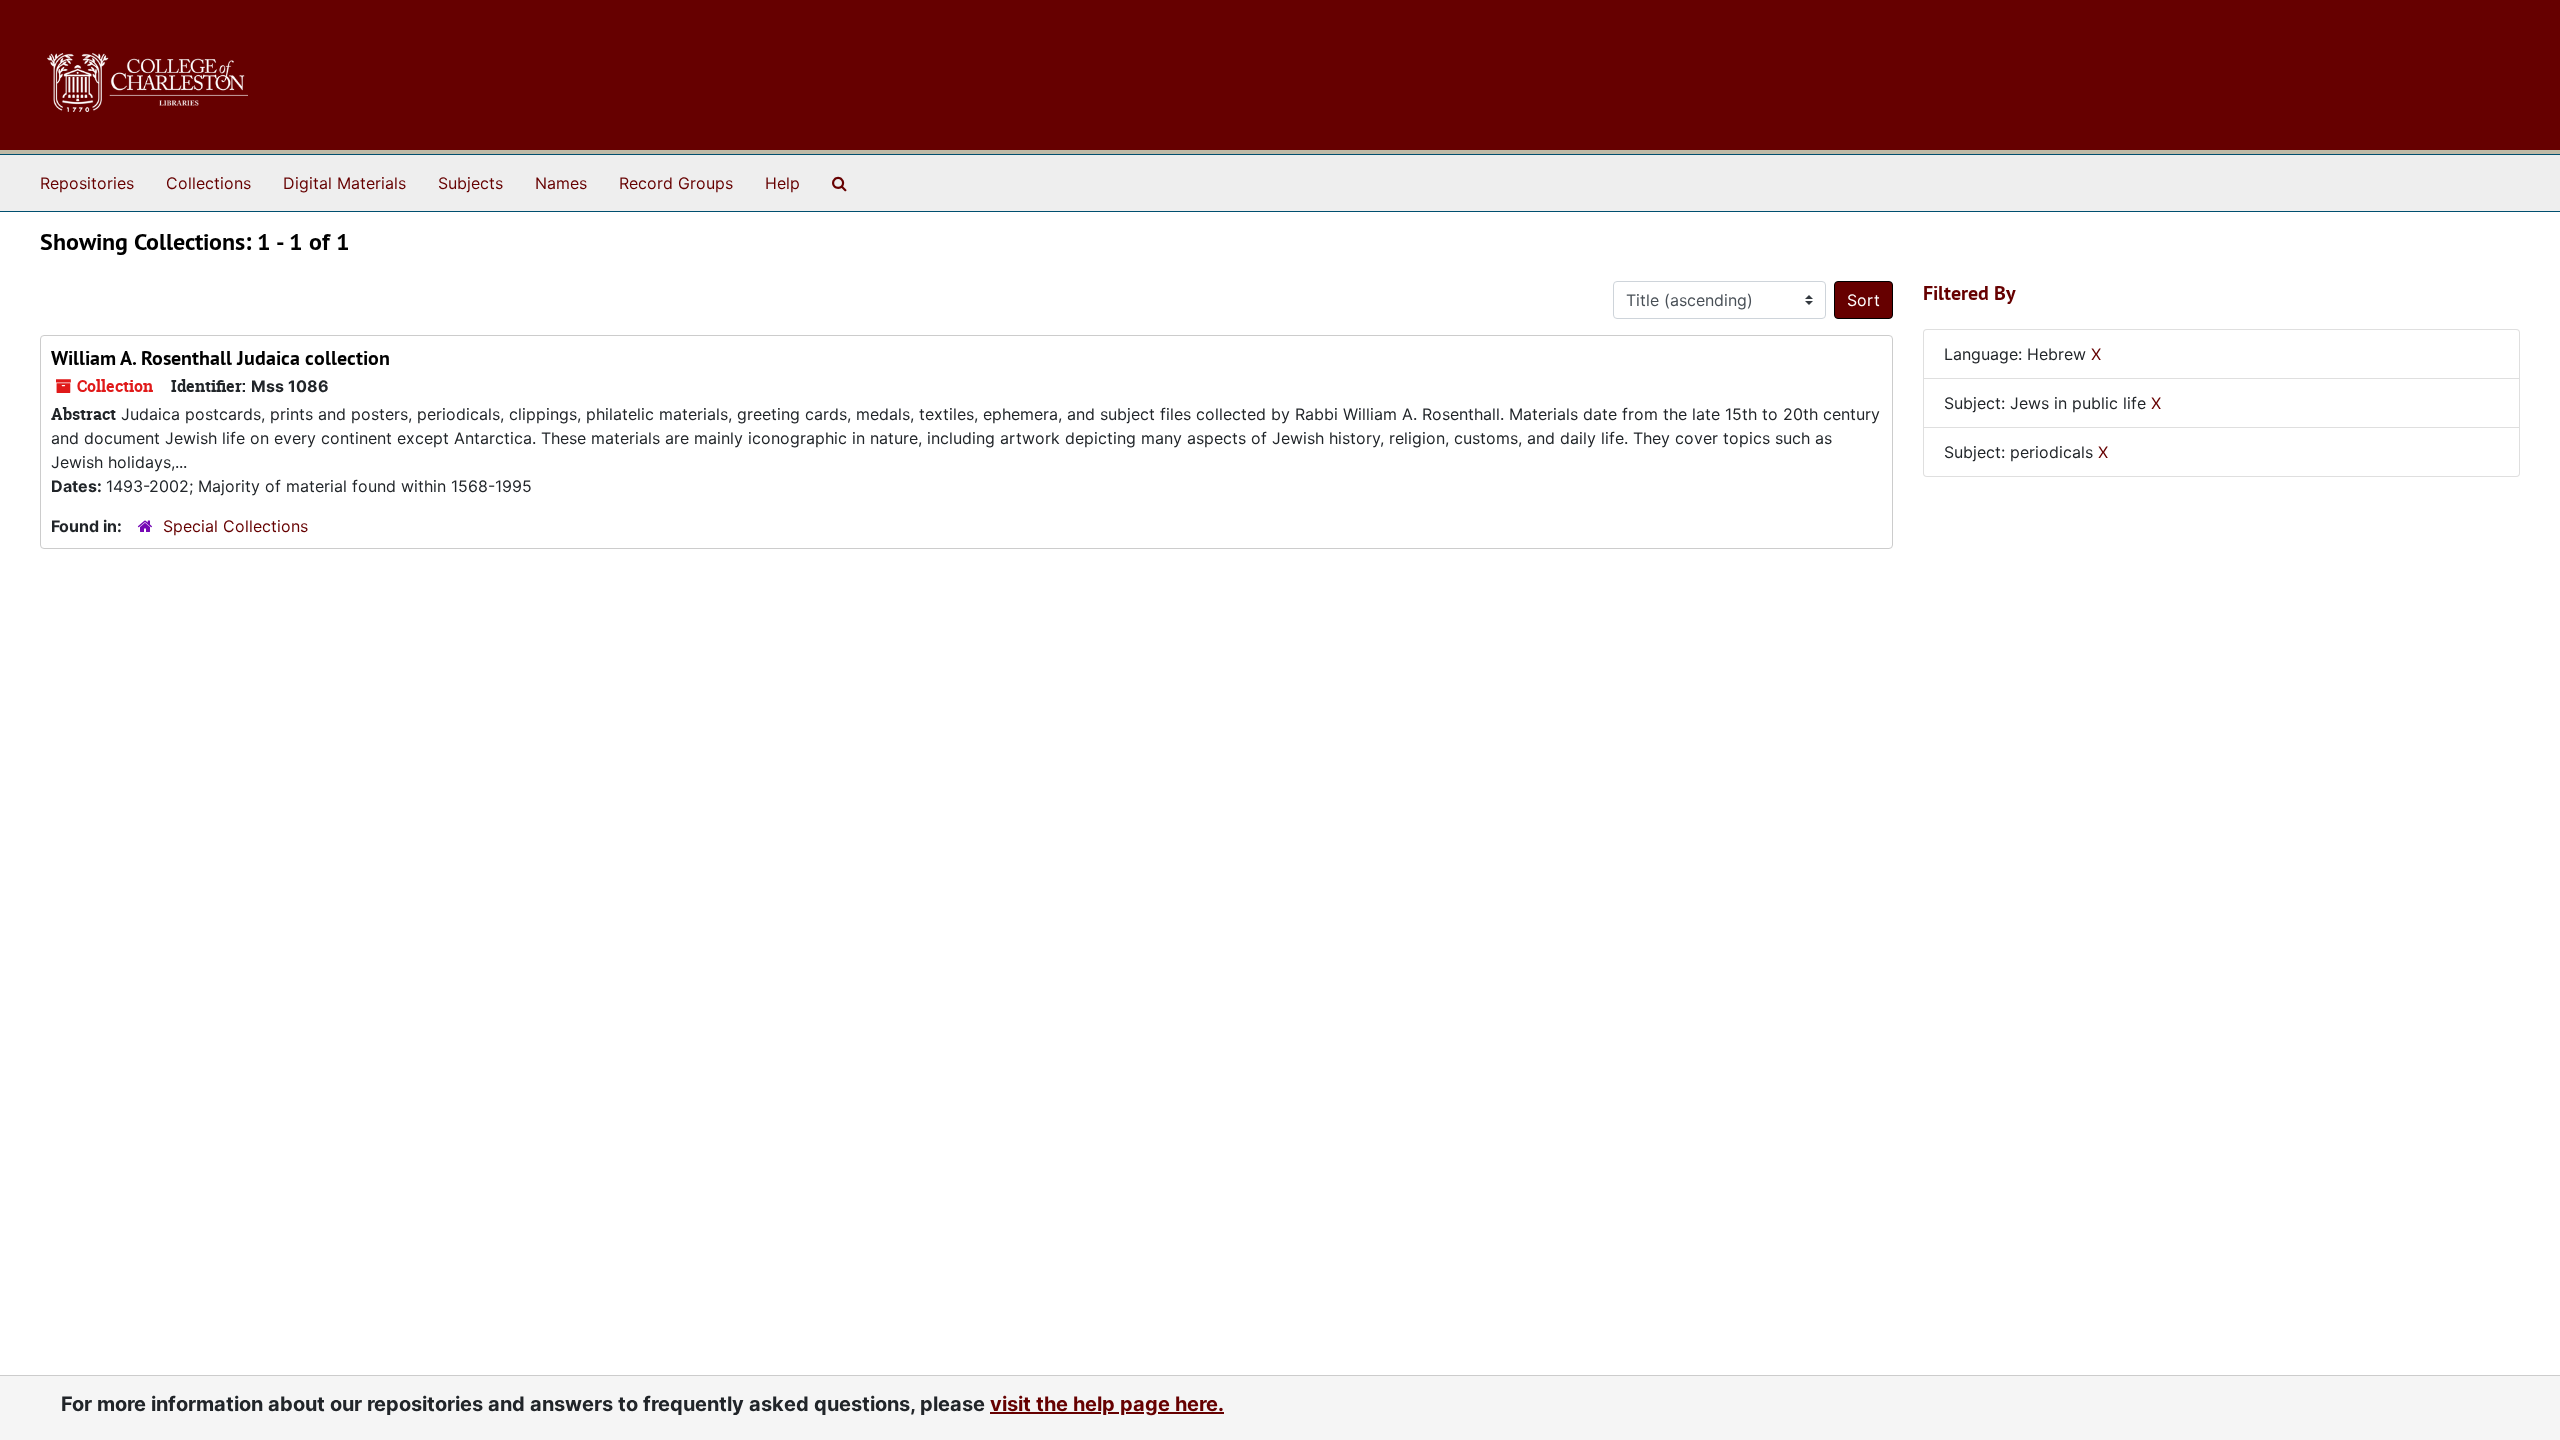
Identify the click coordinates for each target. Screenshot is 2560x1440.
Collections (208, 183)
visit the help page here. (1107, 1404)
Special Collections (235, 526)
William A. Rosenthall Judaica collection (220, 358)
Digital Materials (344, 183)
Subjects (470, 183)
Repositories (87, 183)
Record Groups (676, 183)
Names (561, 183)
